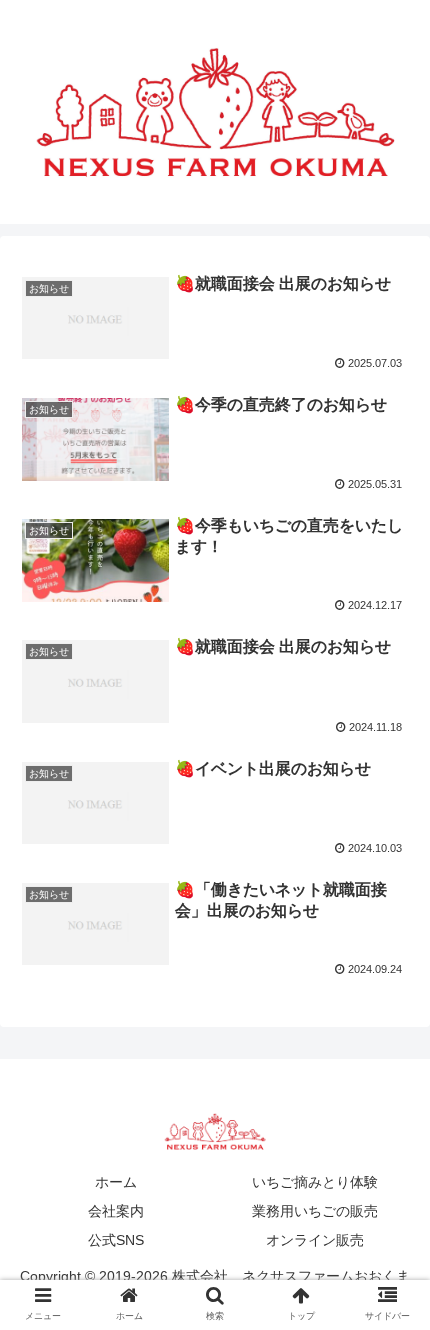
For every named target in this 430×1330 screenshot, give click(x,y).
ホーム (116, 1182)
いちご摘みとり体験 (315, 1182)
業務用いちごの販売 (315, 1211)
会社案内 (116, 1211)
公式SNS (116, 1240)
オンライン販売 (315, 1240)
